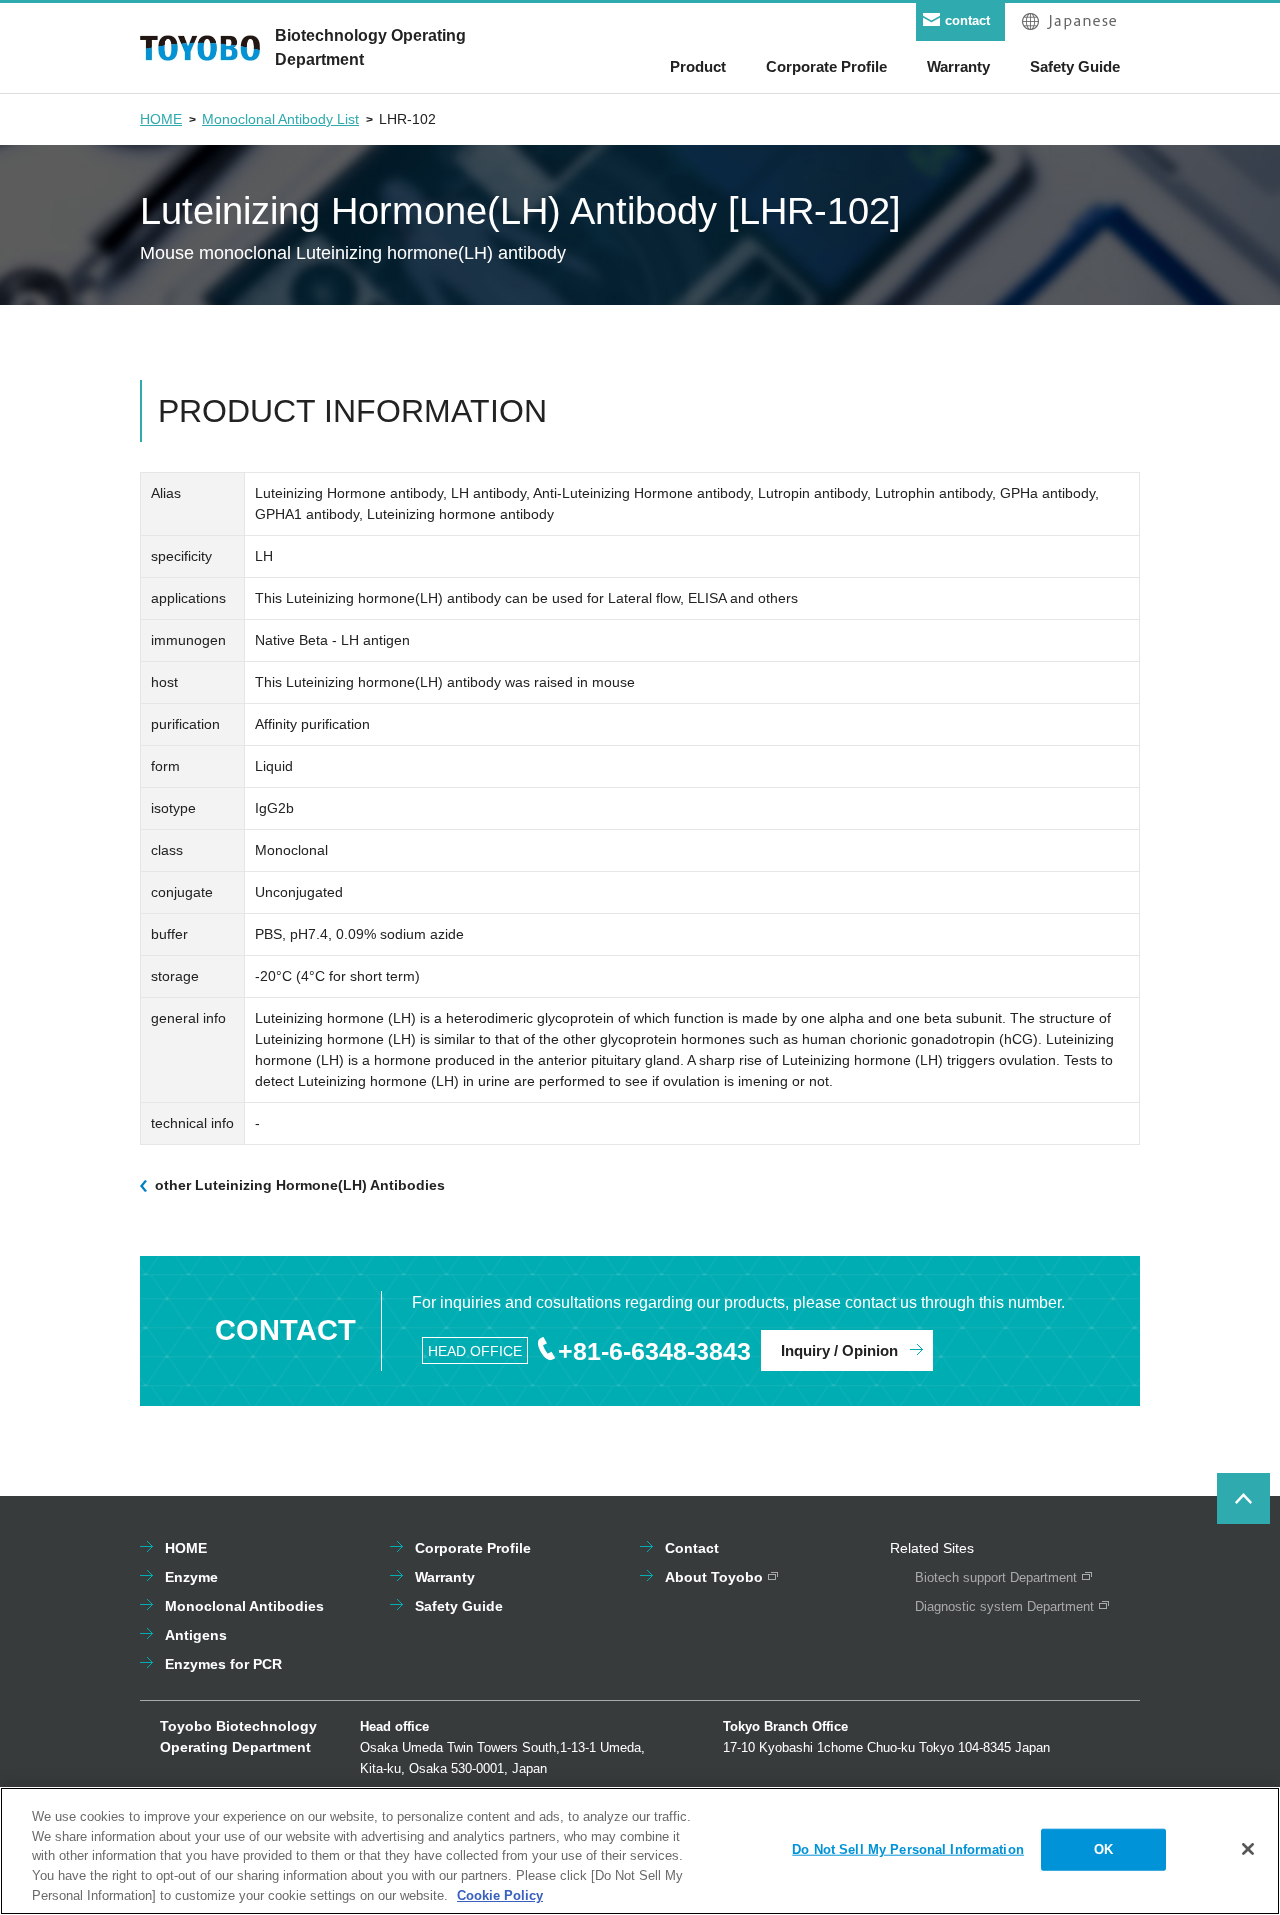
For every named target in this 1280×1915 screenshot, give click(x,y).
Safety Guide (459, 1606)
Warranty (445, 1577)
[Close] (1248, 1849)
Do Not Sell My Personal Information (908, 1849)
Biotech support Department (996, 1577)
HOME (161, 119)
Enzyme (191, 1577)
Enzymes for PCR (223, 1664)
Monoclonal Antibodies (244, 1606)
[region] (640, 1851)
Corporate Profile (473, 1548)
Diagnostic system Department (1004, 1606)
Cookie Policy (500, 1894)
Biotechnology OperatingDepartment (370, 47)
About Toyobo (714, 1577)
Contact (692, 1548)
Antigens (196, 1635)
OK (1103, 1849)
